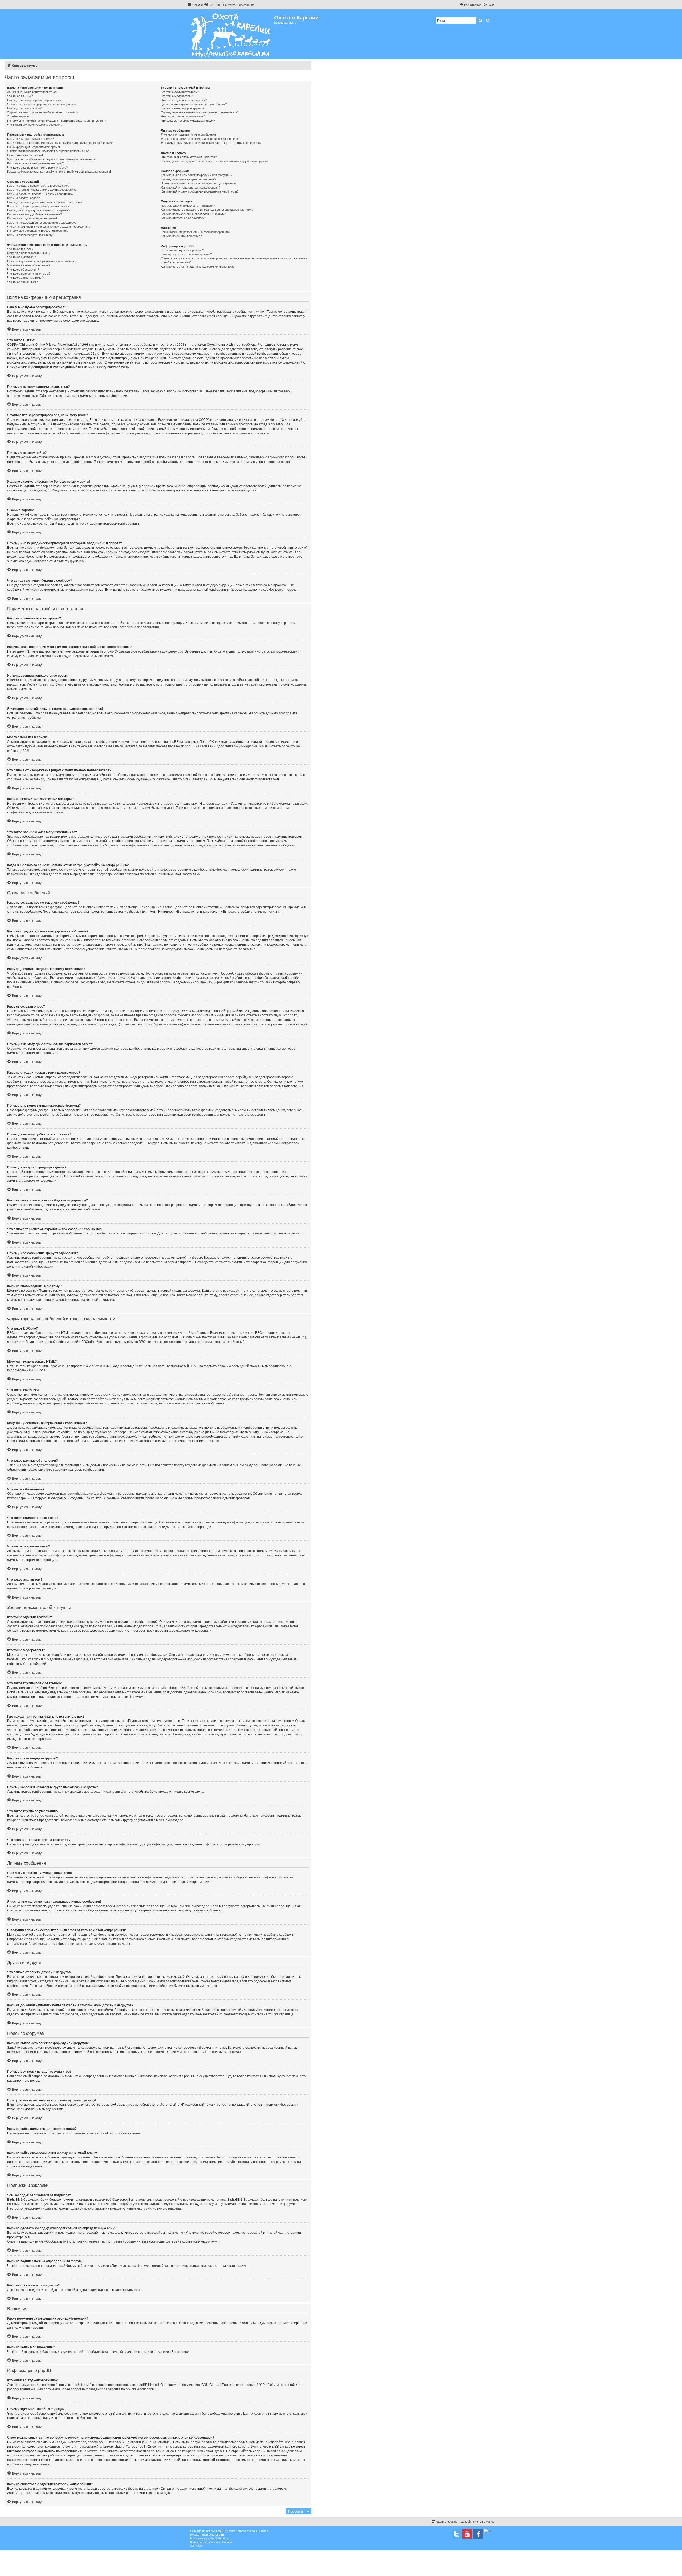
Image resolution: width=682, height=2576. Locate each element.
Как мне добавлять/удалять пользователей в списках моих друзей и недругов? (215, 161)
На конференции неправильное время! (34, 147)
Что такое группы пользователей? (184, 100)
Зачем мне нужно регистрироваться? (33, 92)
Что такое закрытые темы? (25, 278)
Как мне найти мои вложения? (181, 236)
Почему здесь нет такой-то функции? (186, 254)
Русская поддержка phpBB (207, 2535)
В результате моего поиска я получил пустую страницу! (199, 183)
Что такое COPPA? (20, 96)
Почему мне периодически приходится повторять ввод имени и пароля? (56, 121)
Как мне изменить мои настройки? (31, 139)
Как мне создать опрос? (23, 198)
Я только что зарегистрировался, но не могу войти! (42, 104)
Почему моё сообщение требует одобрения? (38, 231)
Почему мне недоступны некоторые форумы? (39, 210)
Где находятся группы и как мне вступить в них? (194, 104)
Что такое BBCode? (20, 249)
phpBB (22, 751)
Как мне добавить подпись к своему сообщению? (41, 194)
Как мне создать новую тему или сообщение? (38, 186)
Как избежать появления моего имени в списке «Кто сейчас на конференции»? (61, 143)
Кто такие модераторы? (177, 96)
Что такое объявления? (23, 270)
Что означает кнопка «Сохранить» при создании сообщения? (49, 227)
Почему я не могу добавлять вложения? (34, 214)
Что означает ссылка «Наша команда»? (188, 121)
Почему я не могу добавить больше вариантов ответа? (45, 202)
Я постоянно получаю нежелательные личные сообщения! (201, 139)
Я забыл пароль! (18, 116)
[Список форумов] (231, 34)
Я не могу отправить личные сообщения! (189, 134)
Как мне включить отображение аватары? (35, 163)
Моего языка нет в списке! (25, 155)
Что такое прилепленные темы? (29, 274)
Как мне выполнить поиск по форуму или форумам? (197, 175)
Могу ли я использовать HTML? (29, 253)
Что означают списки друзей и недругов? (189, 157)
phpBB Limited (148, 2385)
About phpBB (147, 2389)
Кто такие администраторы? (180, 92)
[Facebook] (478, 2534)
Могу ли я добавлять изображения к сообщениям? (41, 261)
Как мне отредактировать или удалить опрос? (38, 206)
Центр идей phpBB (257, 2414)
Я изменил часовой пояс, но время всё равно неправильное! (49, 151)
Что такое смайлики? (21, 257)
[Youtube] (467, 2534)
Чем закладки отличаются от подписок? (188, 206)
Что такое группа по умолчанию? (183, 116)
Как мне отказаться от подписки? (183, 218)
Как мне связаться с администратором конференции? (198, 267)
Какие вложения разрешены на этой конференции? (196, 232)
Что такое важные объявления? (29, 265)
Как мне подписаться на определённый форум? (193, 214)
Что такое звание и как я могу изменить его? (37, 168)
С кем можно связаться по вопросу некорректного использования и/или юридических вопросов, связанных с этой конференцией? (234, 260)
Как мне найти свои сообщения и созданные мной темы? (200, 191)
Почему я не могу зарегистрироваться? (34, 100)
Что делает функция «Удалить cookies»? (35, 125)
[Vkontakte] (457, 2534)
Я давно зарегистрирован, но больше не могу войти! (43, 112)
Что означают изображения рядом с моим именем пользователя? (52, 159)
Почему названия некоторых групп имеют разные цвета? (200, 112)
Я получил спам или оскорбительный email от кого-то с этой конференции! (212, 143)
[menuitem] (209, 5)
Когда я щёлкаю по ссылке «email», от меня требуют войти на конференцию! (59, 172)
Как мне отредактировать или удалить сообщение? (42, 190)
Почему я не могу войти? (24, 108)
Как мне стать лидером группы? (183, 108)
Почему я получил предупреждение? (32, 218)
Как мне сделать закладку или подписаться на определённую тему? (207, 210)
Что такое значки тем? (22, 282)
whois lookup (294, 2442)
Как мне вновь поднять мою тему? (31, 235)
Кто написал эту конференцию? (182, 250)
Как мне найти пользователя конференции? (190, 188)
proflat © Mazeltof (217, 2538)
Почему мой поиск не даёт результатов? (188, 179)
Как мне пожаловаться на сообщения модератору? (42, 223)
